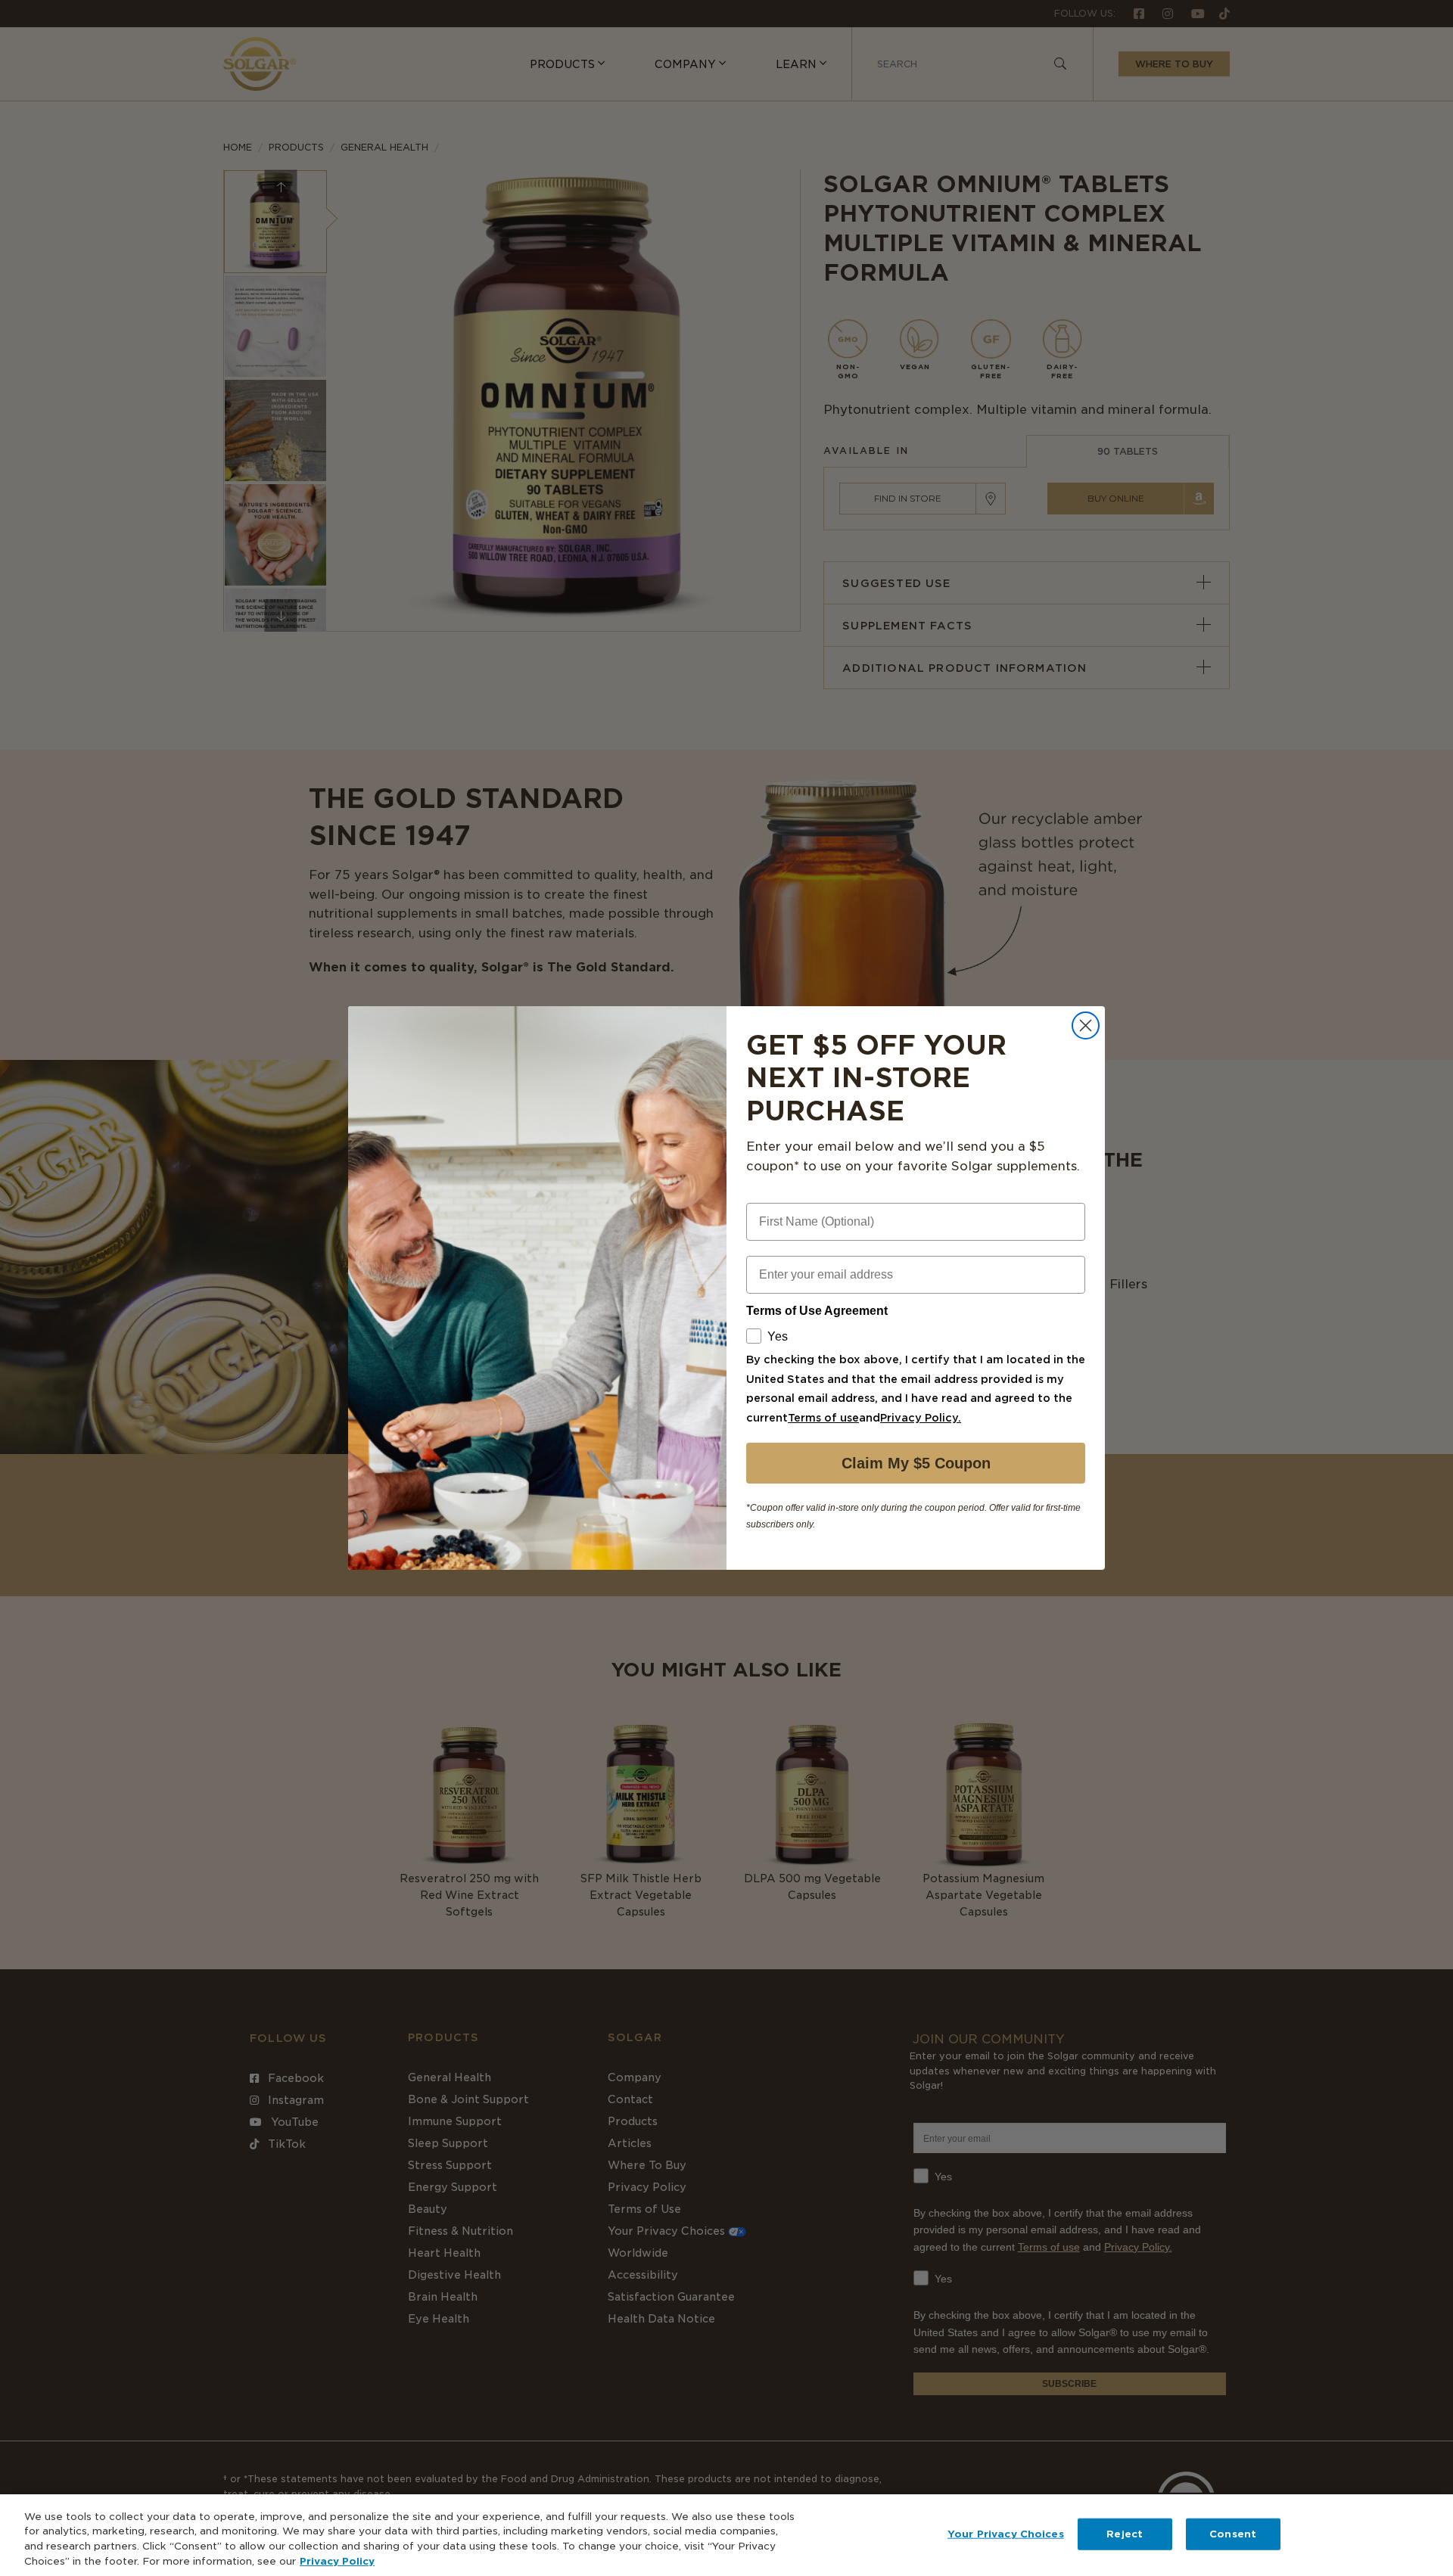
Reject (1125, 2534)
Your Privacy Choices (1006, 2534)
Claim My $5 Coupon (916, 1463)
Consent (1233, 2534)
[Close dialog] (1086, 1025)
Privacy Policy (337, 2560)
